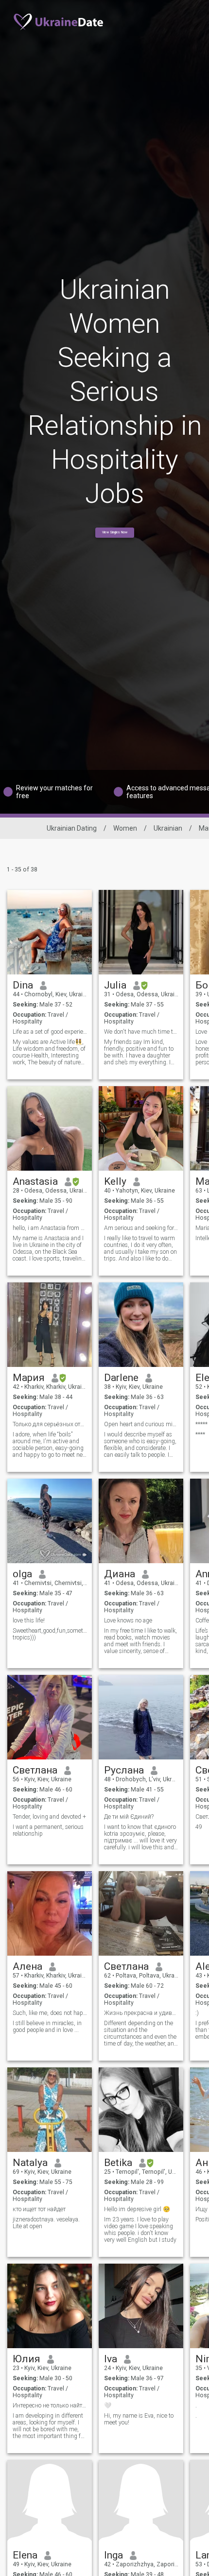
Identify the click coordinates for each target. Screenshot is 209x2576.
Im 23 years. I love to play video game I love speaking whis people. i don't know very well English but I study (140, 2230)
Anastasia (35, 1181)
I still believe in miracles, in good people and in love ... (47, 2027)
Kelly (115, 1181)
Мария (29, 1378)
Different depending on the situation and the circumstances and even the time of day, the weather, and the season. (141, 2033)
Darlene (121, 1378)
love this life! (29, 1621)
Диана (120, 1574)
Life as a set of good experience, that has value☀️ (50, 1032)
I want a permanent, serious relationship (48, 1830)
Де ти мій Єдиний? (129, 1817)
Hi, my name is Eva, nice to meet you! (139, 2419)
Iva (111, 2359)
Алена (27, 1966)
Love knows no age (128, 1621)
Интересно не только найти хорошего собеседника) (50, 2405)
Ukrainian (168, 828)
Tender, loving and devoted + (49, 1817)
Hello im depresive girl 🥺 (137, 2209)
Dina (23, 985)
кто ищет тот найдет (39, 2209)
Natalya (30, 2163)
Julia (115, 985)
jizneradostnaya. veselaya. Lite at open (46, 2223)
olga (22, 1574)
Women (125, 828)
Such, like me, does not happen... (50, 2013)
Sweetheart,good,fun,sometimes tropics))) (50, 1634)
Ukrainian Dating (72, 828)
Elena (25, 2555)
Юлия (26, 2359)
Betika (118, 2163)
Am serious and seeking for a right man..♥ (141, 1228)
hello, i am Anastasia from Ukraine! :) (50, 1228)
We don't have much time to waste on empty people (141, 1032)
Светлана (35, 1770)
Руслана (124, 1770)
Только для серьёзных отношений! (50, 1424)
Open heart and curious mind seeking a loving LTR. (141, 1424)
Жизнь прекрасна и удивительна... (141, 2013)
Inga (113, 2555)
